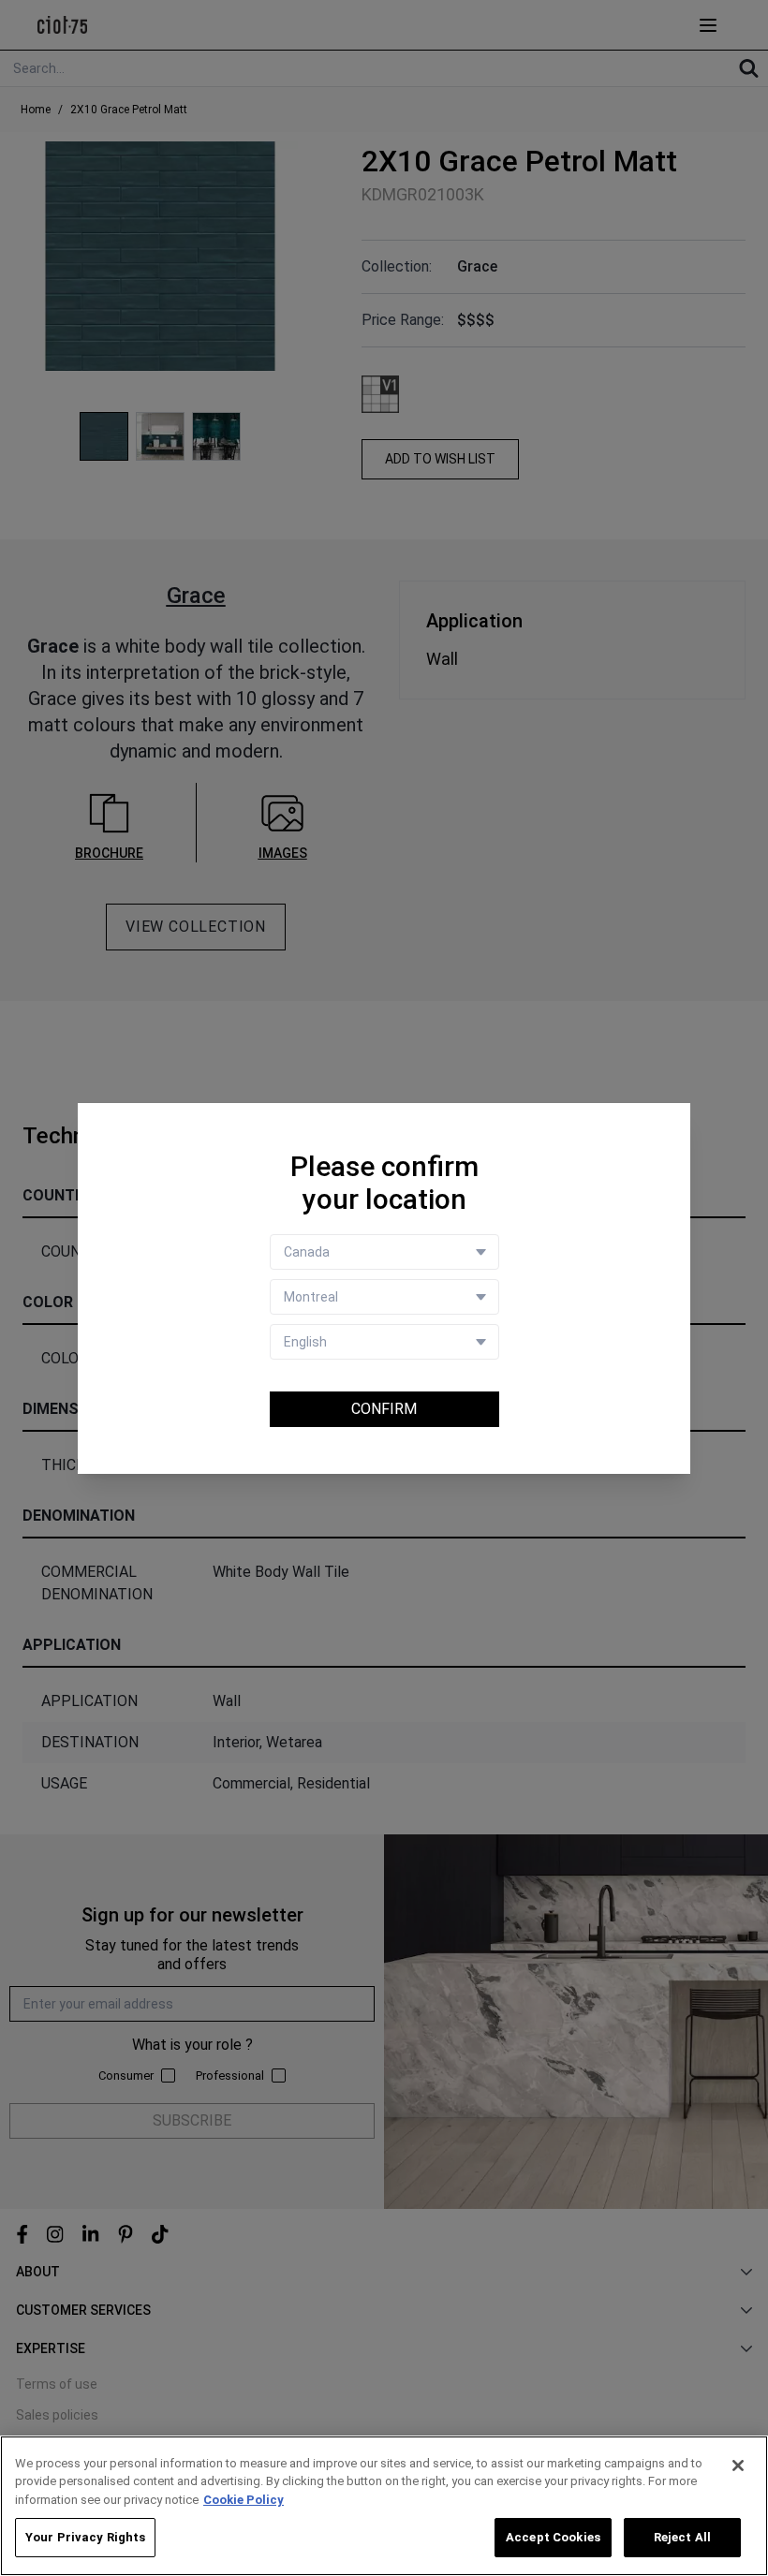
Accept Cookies (553, 2537)
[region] (384, 2506)
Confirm (384, 1409)
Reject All (682, 2537)
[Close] (738, 2466)
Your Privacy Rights (85, 2537)
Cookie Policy (244, 2500)
